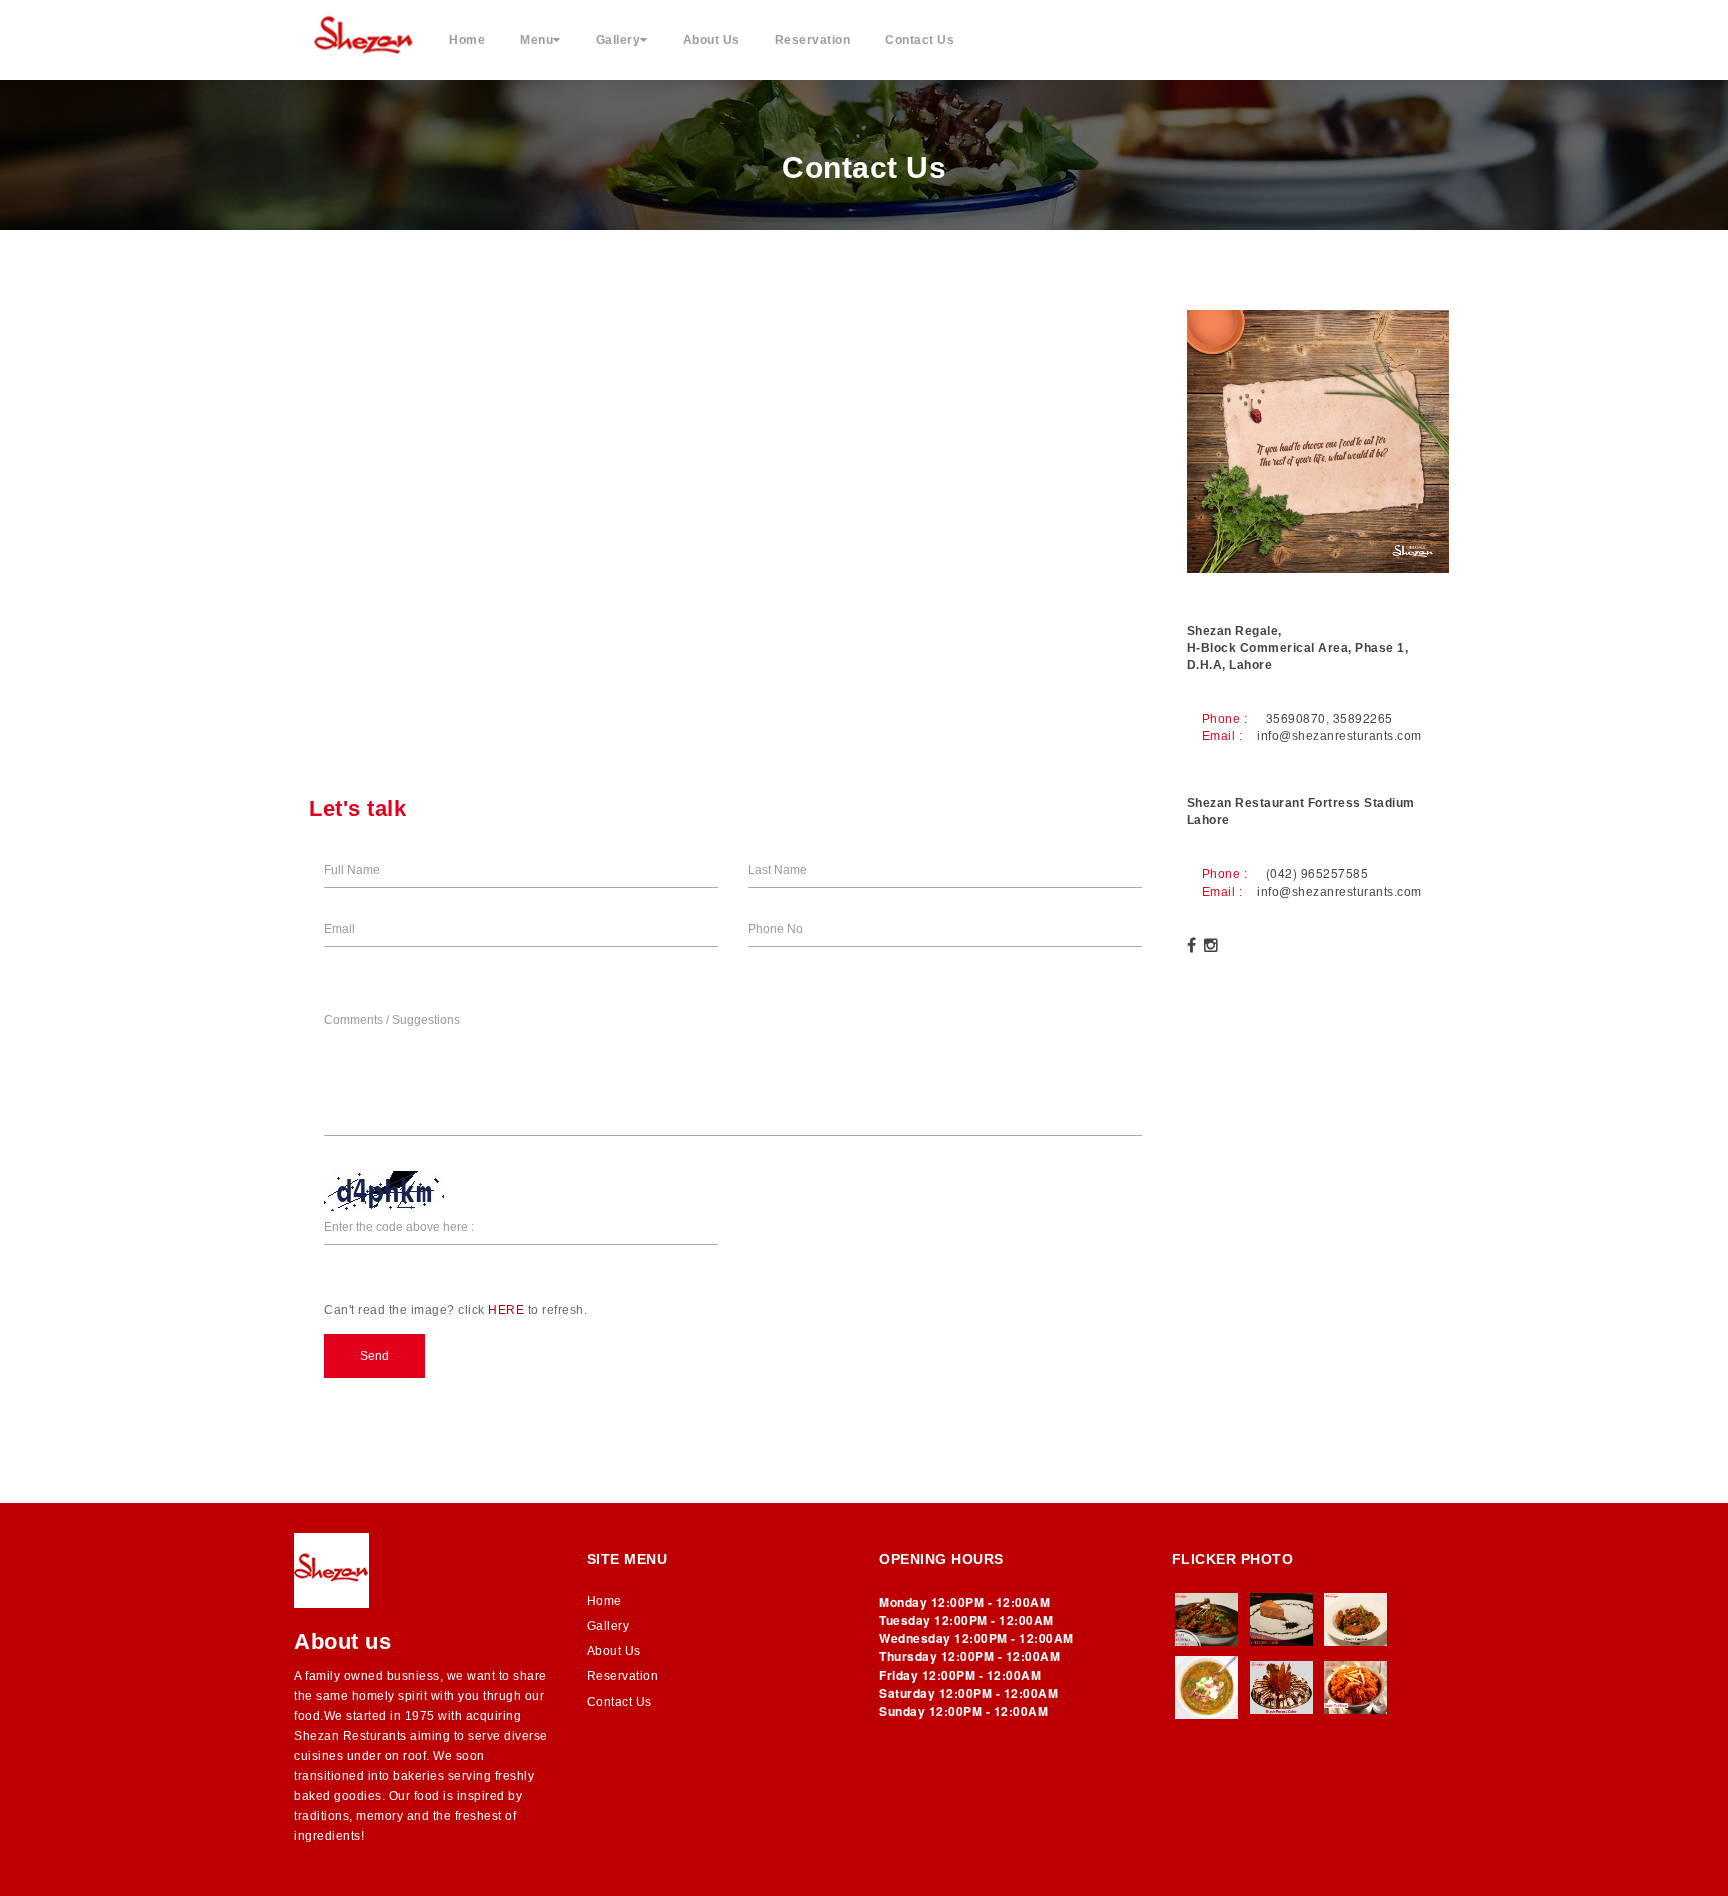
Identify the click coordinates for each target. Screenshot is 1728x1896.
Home (467, 40)
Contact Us (919, 40)
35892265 (1363, 717)
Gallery (618, 40)
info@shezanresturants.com (1339, 736)
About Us (711, 40)
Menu (536, 40)
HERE (506, 1310)
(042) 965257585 (1317, 872)
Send (374, 1356)
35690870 (1296, 717)
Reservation (813, 40)
